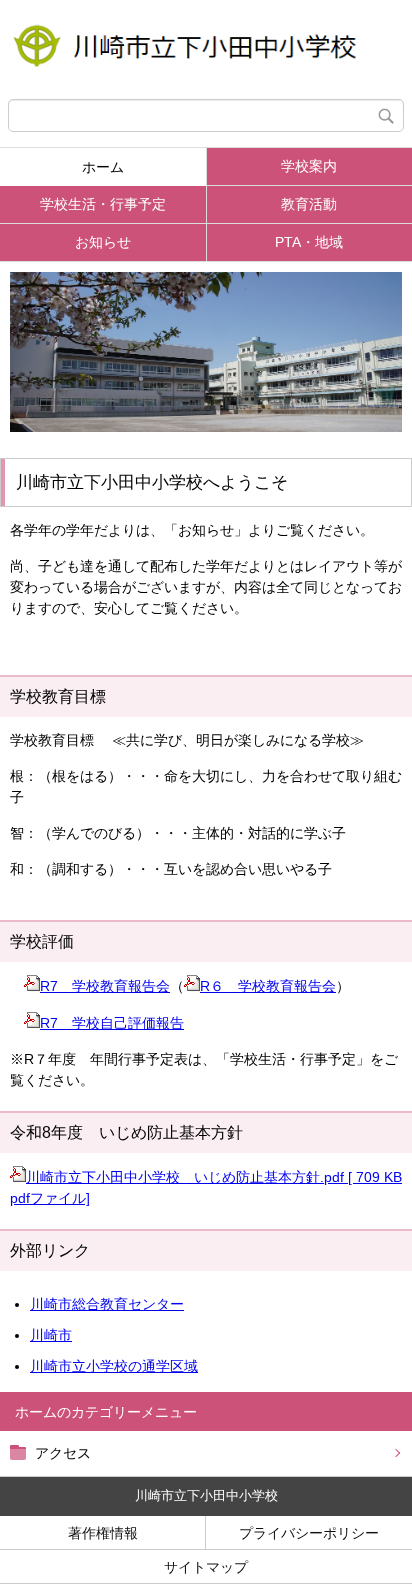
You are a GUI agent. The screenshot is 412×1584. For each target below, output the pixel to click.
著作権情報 (103, 1533)
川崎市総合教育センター (107, 1304)
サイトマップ (206, 1567)
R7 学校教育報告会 (105, 986)
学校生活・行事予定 (103, 204)
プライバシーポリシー (309, 1533)
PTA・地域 (309, 242)
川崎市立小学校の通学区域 (114, 1366)
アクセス (63, 1453)
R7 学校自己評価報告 (112, 1023)
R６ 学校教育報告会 (268, 986)
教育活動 (309, 204)
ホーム (103, 167)
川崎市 (51, 1335)
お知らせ (103, 242)
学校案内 (309, 166)
